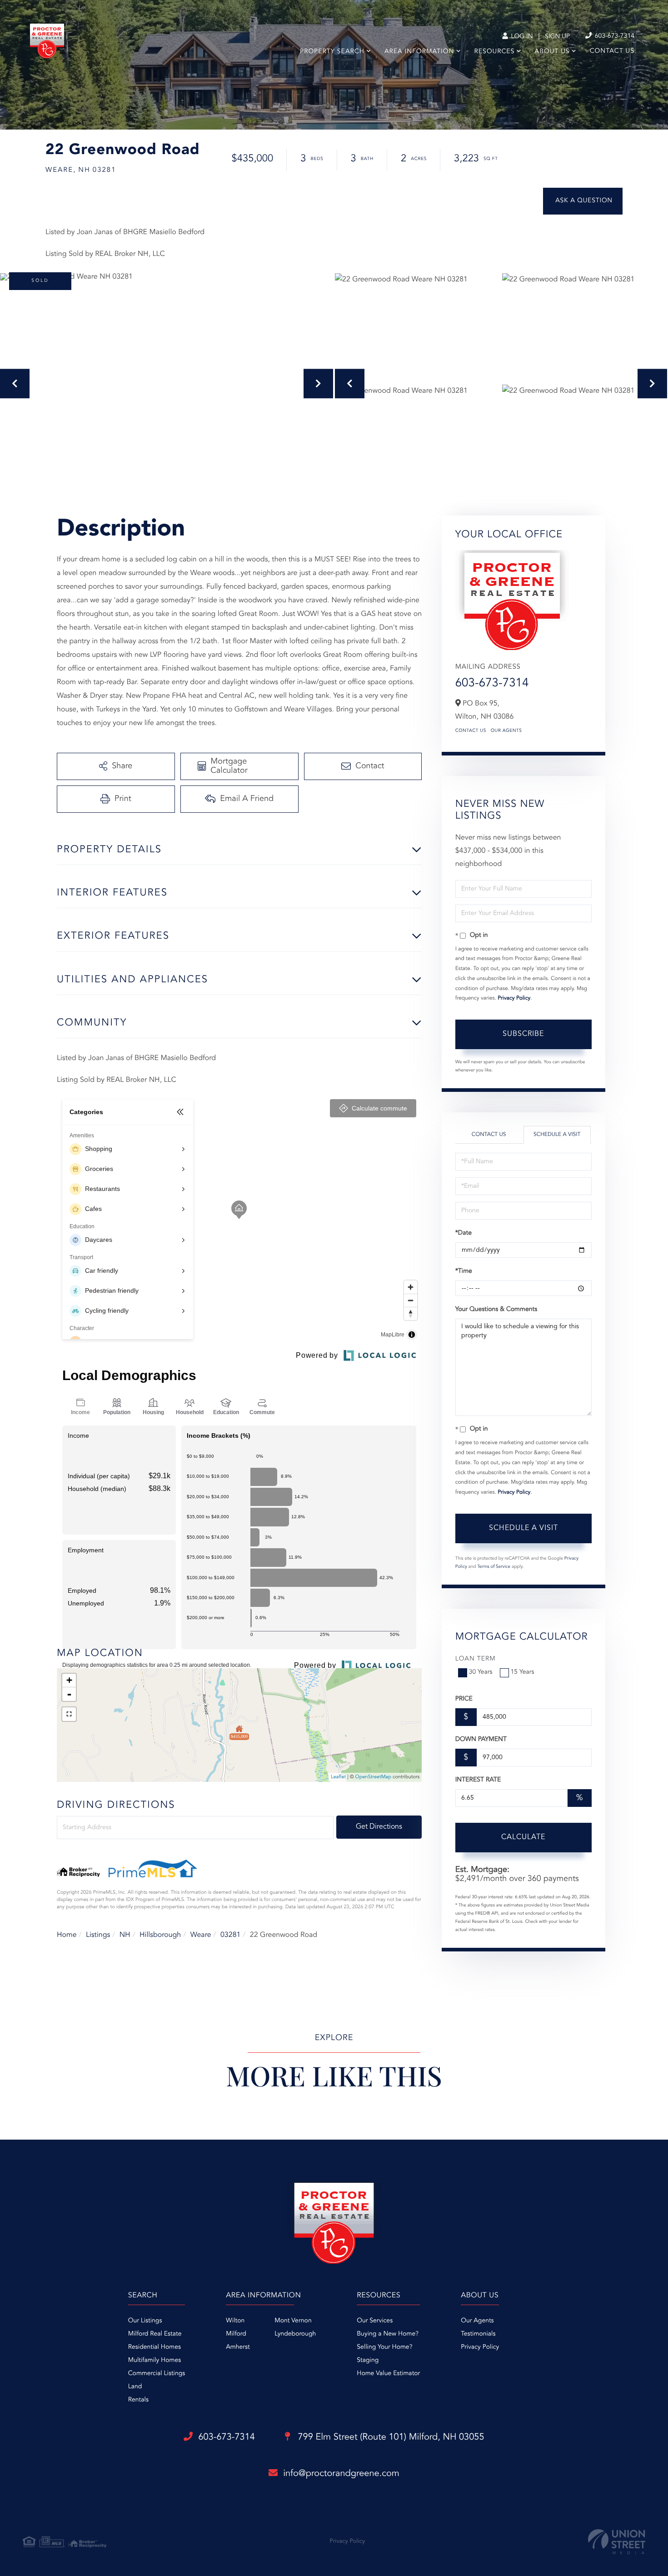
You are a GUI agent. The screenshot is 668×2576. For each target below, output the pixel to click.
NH (125, 1935)
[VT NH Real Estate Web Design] (617, 2542)
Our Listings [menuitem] (145, 2321)
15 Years (523, 1672)
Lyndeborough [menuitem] (295, 2334)
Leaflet (338, 1777)
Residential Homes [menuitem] (155, 2347)
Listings (98, 1935)
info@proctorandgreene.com (341, 2474)
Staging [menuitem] (368, 2361)
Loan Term (476, 1659)
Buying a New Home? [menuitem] (388, 2334)
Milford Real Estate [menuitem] (155, 2334)
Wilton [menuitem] (235, 2321)
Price (464, 1699)
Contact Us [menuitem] (612, 51)
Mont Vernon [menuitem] (293, 2321)
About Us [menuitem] (552, 52)
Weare (201, 1935)
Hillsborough (160, 1935)
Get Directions (379, 1827)
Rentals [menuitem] (138, 2400)
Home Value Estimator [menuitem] (388, 2374)
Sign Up (557, 37)
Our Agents (506, 731)
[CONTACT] (583, 201)
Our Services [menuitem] (375, 2321)
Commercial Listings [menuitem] (157, 2374)
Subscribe (523, 1034)
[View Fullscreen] (69, 1714)
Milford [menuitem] (236, 2334)
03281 (230, 1935)
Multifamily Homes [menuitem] (155, 2361)
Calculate (523, 1837)
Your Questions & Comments (496, 1310)
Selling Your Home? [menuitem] (384, 2347)
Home (67, 1935)
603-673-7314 (614, 36)
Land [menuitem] (135, 2387)
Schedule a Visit (557, 1135)
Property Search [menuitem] (332, 52)
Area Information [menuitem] (419, 52)
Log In (521, 37)
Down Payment (481, 1740)
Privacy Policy (514, 998)
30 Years (481, 1672)
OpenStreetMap (373, 1777)
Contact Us (471, 731)
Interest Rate (478, 1780)
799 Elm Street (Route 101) (390, 2437)
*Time (464, 1271)
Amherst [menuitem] (238, 2347)
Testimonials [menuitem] (478, 2334)
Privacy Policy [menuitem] (480, 2347)
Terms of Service (494, 1567)
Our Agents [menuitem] (477, 2321)
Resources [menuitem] (495, 52)
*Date (464, 1233)
